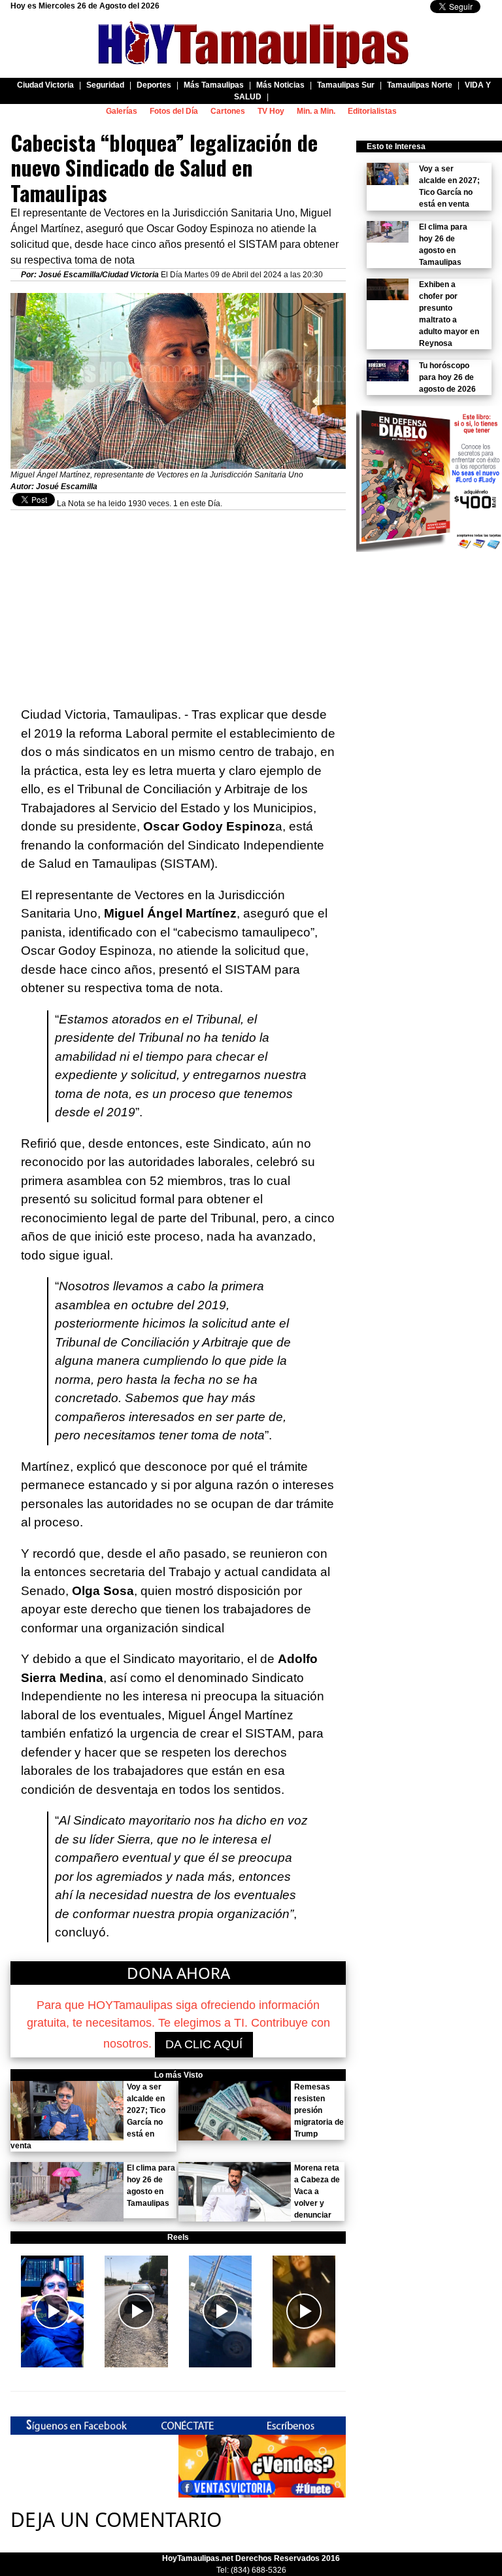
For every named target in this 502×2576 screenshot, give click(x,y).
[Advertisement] (178, 602)
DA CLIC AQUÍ (204, 2044)
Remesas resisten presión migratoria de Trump (319, 2110)
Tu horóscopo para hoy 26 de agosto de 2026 (447, 377)
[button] (52, 2311)
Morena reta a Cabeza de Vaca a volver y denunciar (317, 2191)
